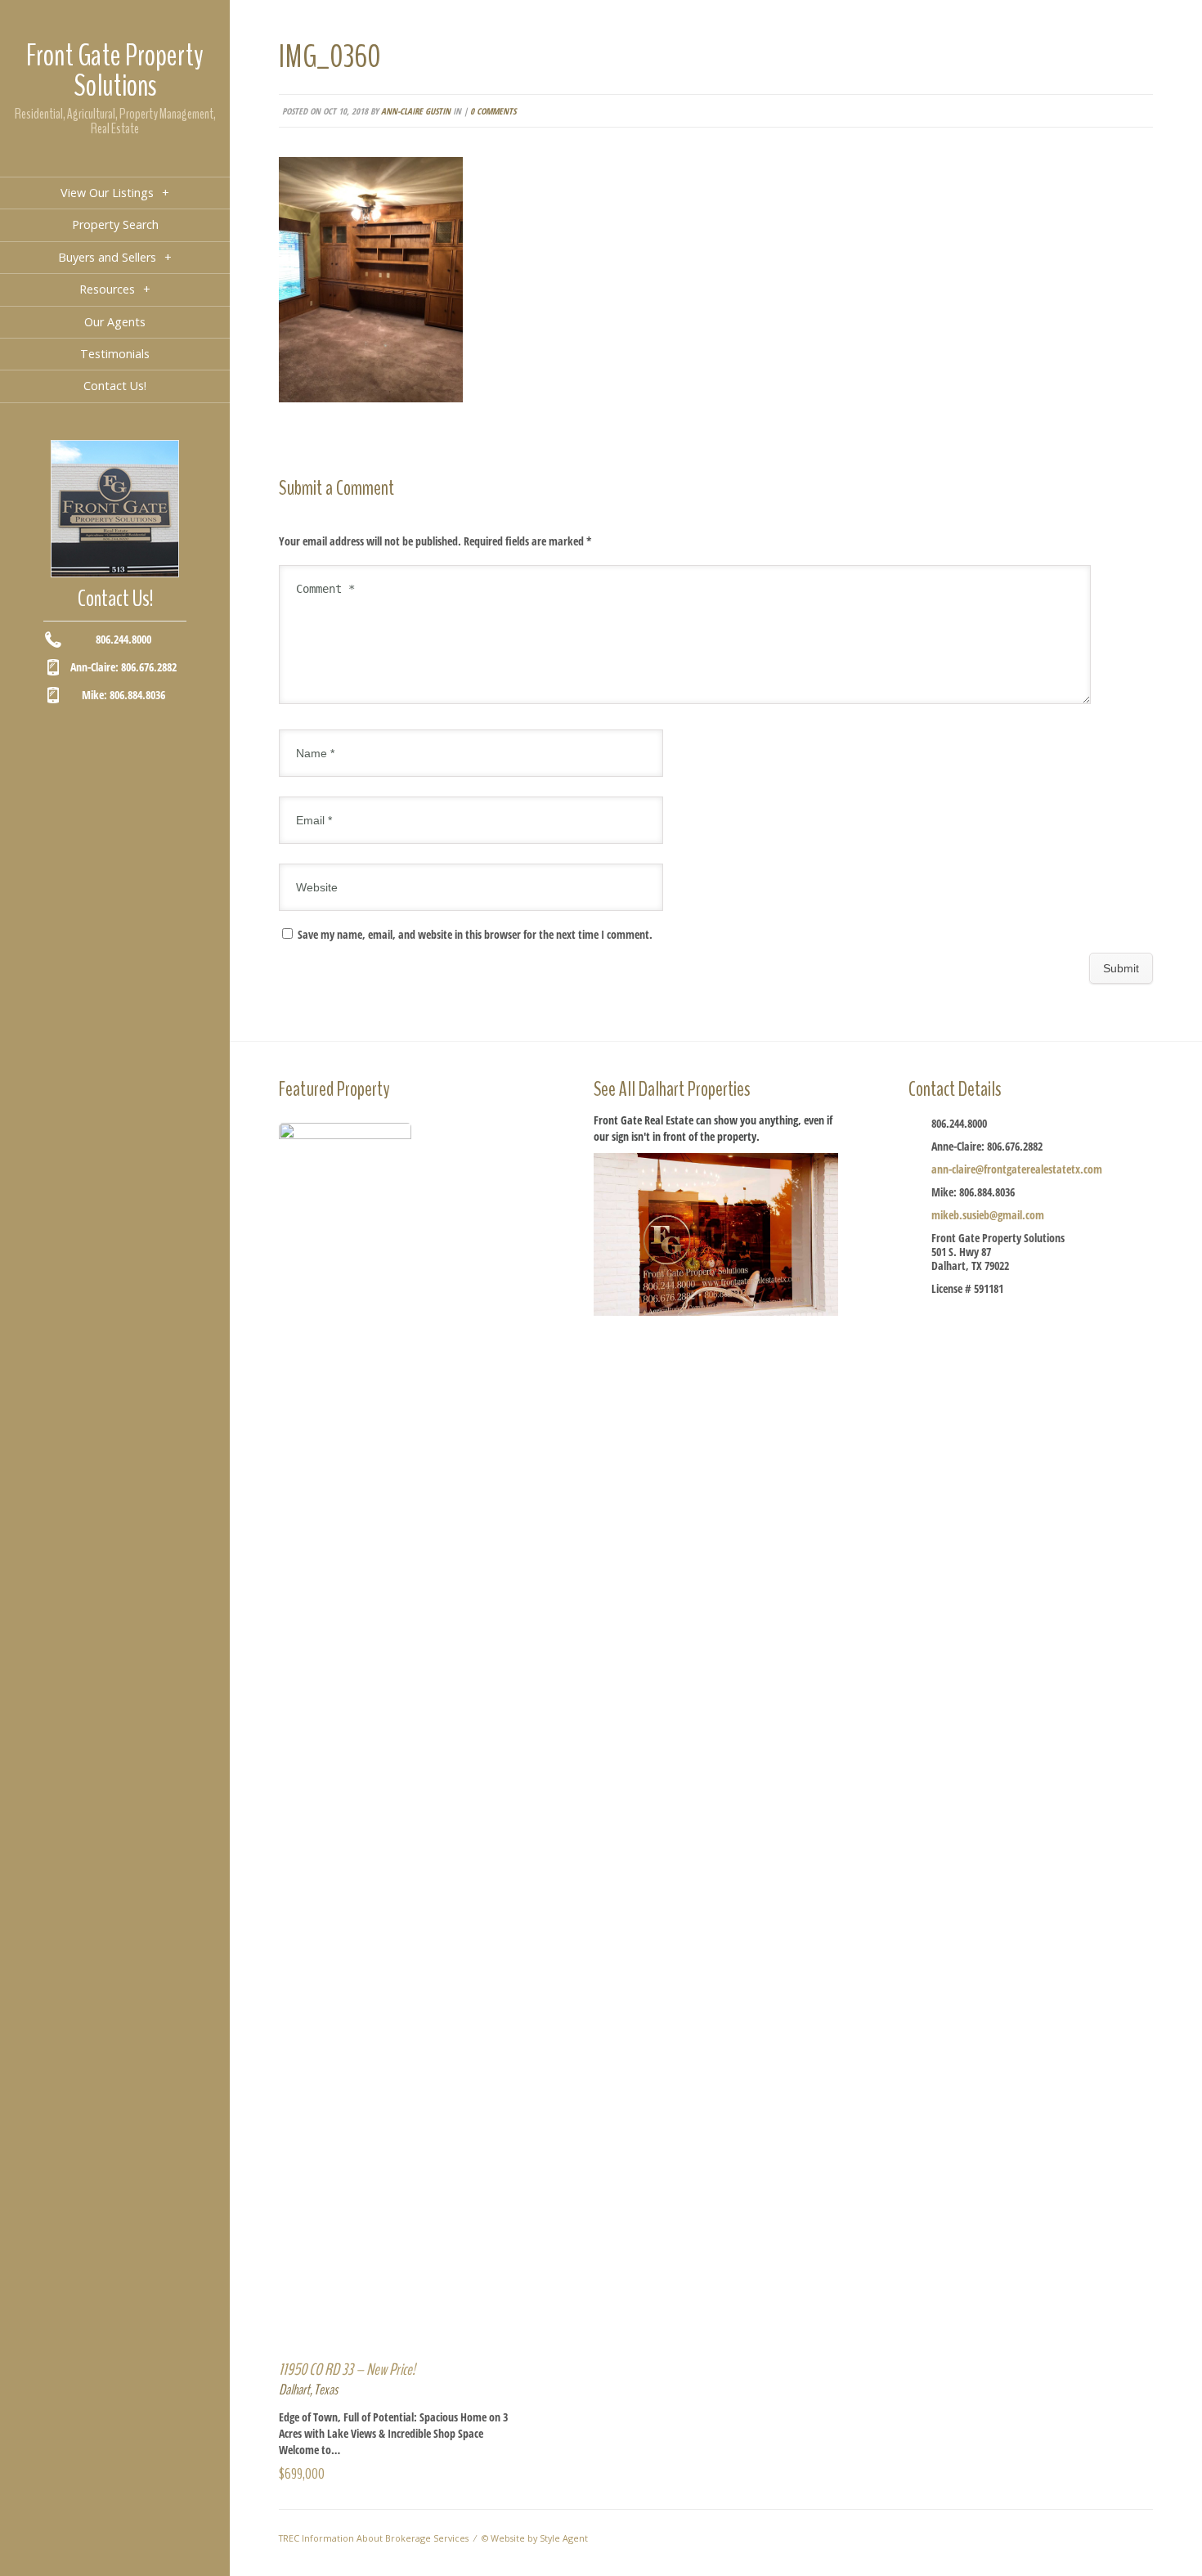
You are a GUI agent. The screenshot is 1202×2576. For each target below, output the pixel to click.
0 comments (493, 111)
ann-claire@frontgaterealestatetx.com (1017, 1169)
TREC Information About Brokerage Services (374, 2538)
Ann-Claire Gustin (416, 111)
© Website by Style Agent (535, 2538)
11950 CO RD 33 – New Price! (347, 2370)
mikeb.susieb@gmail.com (988, 1215)
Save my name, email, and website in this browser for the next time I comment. (475, 934)
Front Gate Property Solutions (115, 71)
